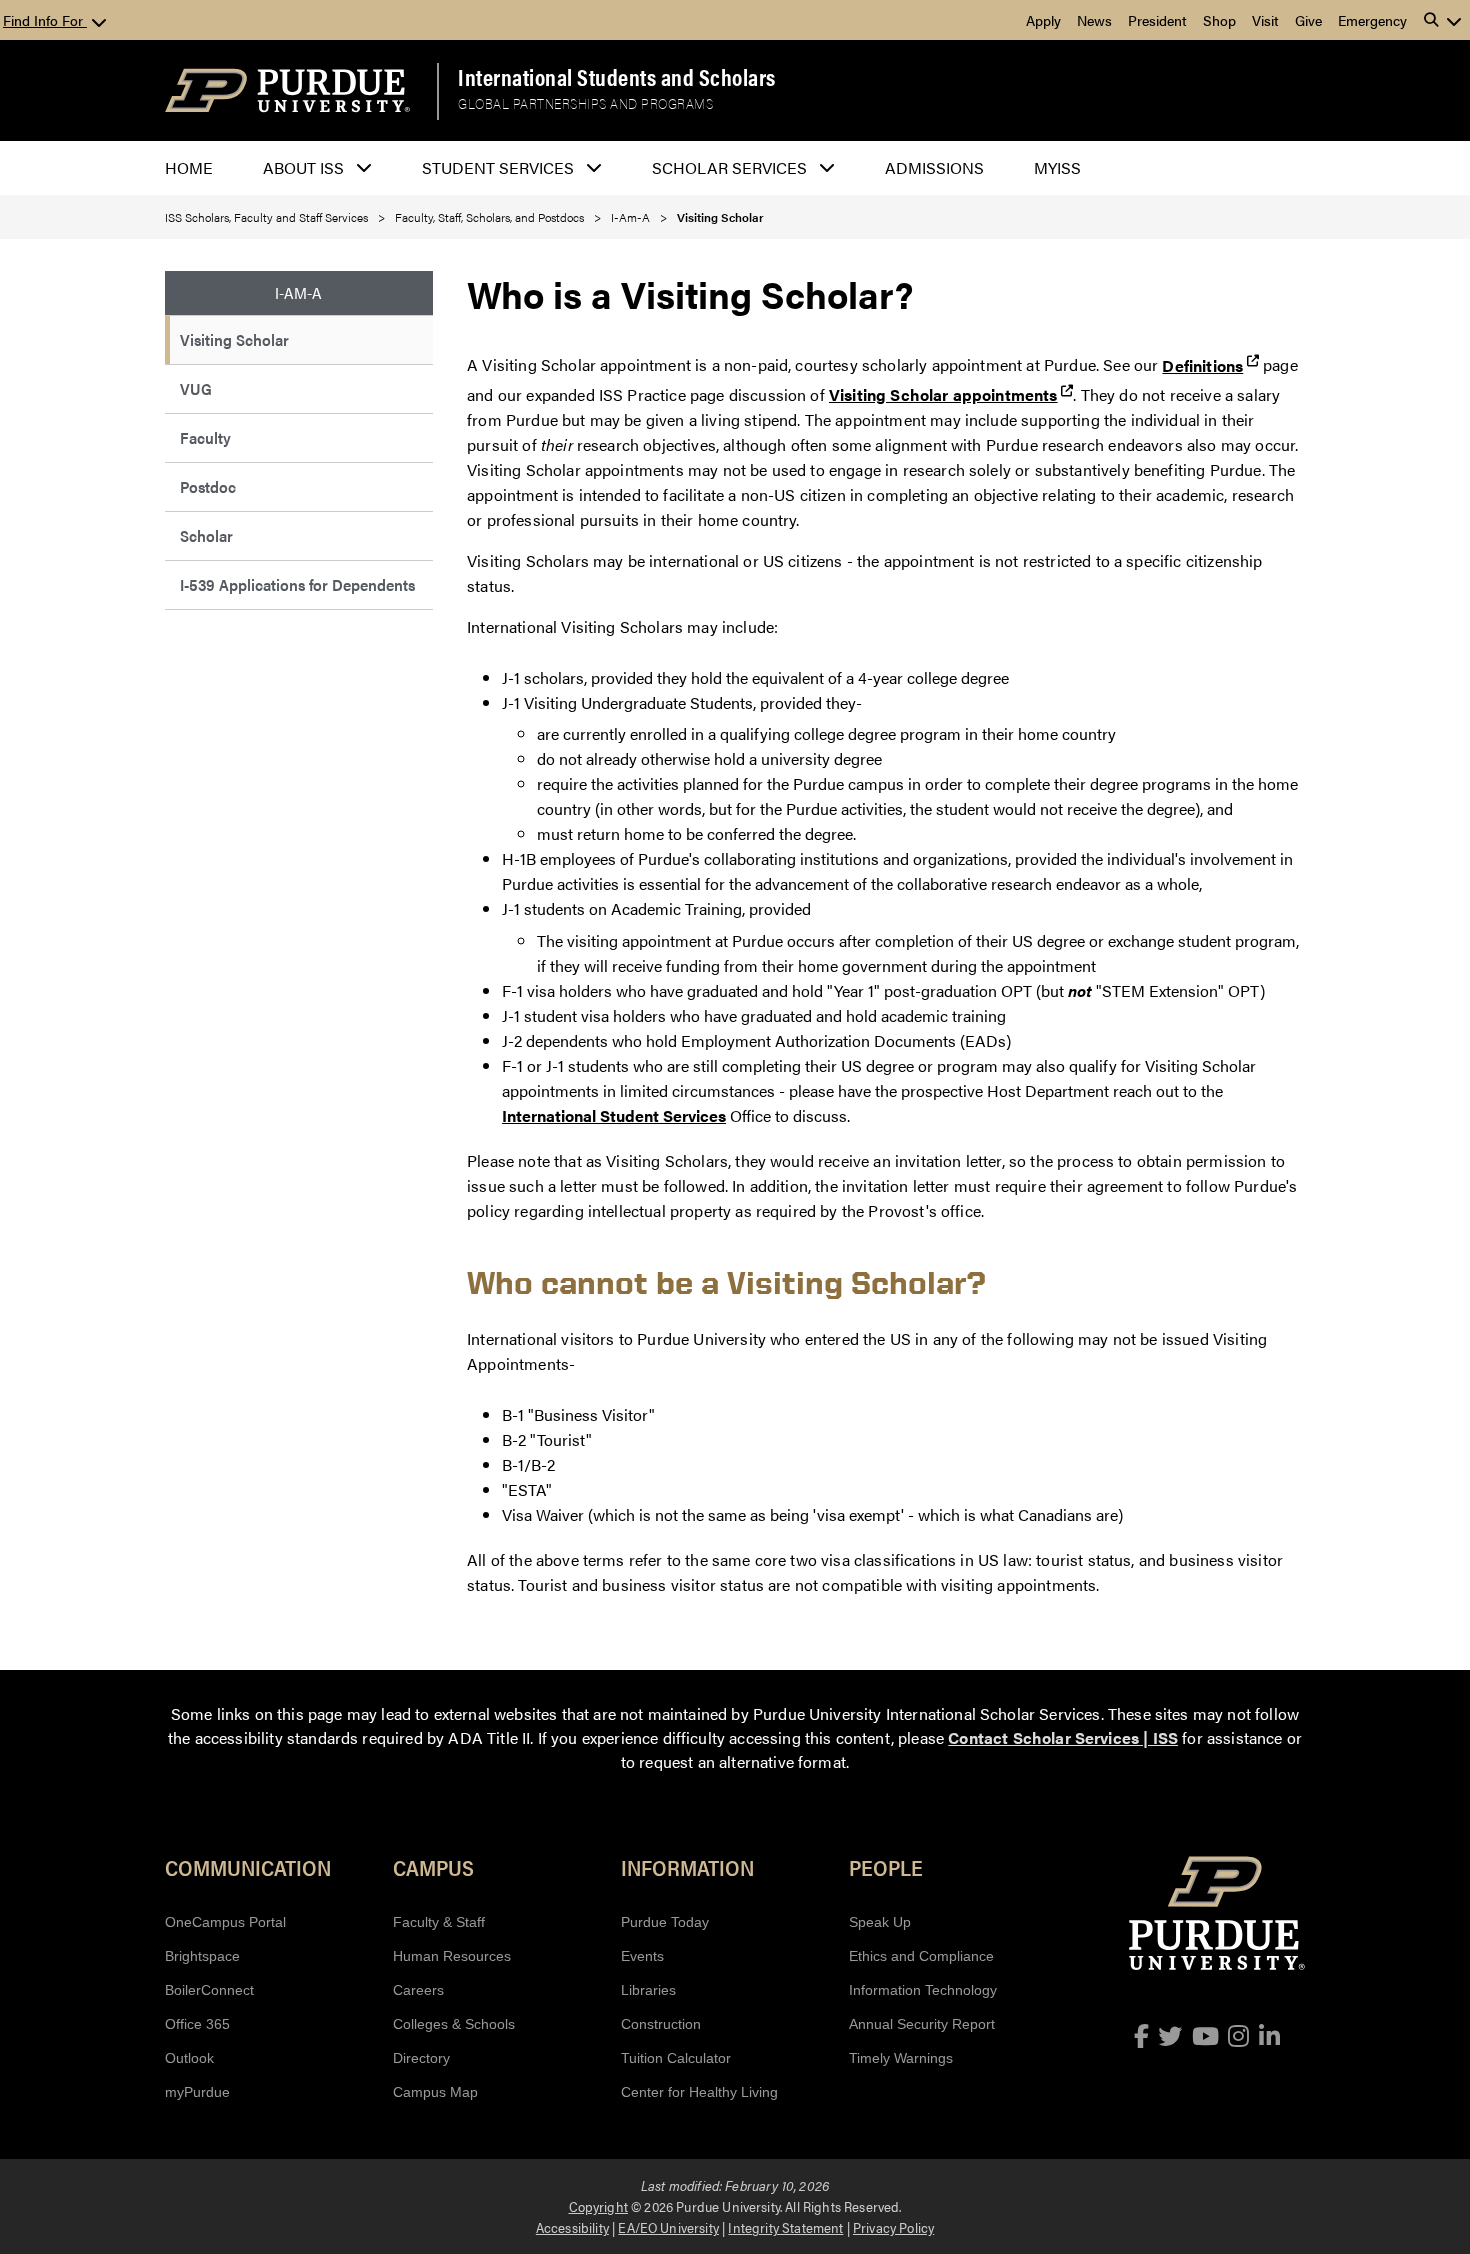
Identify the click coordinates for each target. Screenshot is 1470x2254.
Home (189, 167)
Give (1308, 20)
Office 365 (197, 2024)
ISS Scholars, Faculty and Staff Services (266, 217)
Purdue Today (665, 1922)
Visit (1265, 20)
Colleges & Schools (454, 2024)
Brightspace (202, 1956)
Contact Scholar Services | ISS (1063, 1737)
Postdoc (208, 486)
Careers (418, 1990)
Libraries (648, 1990)
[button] (1443, 20)
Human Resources (452, 1956)
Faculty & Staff (439, 1922)
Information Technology (923, 1990)
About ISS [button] (303, 167)
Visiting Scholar (234, 339)
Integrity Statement (785, 2227)
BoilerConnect (209, 1990)
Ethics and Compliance (921, 1956)
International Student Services (614, 1115)
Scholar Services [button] (729, 167)
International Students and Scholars (617, 77)
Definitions (1202, 365)
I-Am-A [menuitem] (298, 292)
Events (642, 1956)
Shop (1219, 20)
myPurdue (197, 2092)
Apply (1043, 20)
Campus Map (435, 2092)
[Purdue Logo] (287, 90)
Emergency (1372, 20)
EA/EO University (668, 2227)
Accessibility (572, 2227)
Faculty (205, 437)
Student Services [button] (498, 167)
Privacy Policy (893, 2227)
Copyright (598, 2206)
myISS (1057, 167)
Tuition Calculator (676, 2058)
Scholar (206, 535)
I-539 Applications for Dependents (297, 584)
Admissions (934, 167)
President (1157, 20)
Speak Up (880, 1922)
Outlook (189, 2058)
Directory (421, 2058)
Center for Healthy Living (699, 2092)
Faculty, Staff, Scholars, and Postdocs (489, 217)
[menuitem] (299, 340)
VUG (196, 388)
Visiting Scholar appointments (943, 394)
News (1094, 20)
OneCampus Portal (225, 1922)
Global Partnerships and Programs (585, 103)
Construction (661, 2024)
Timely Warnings (901, 2058)
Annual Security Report (922, 2024)
